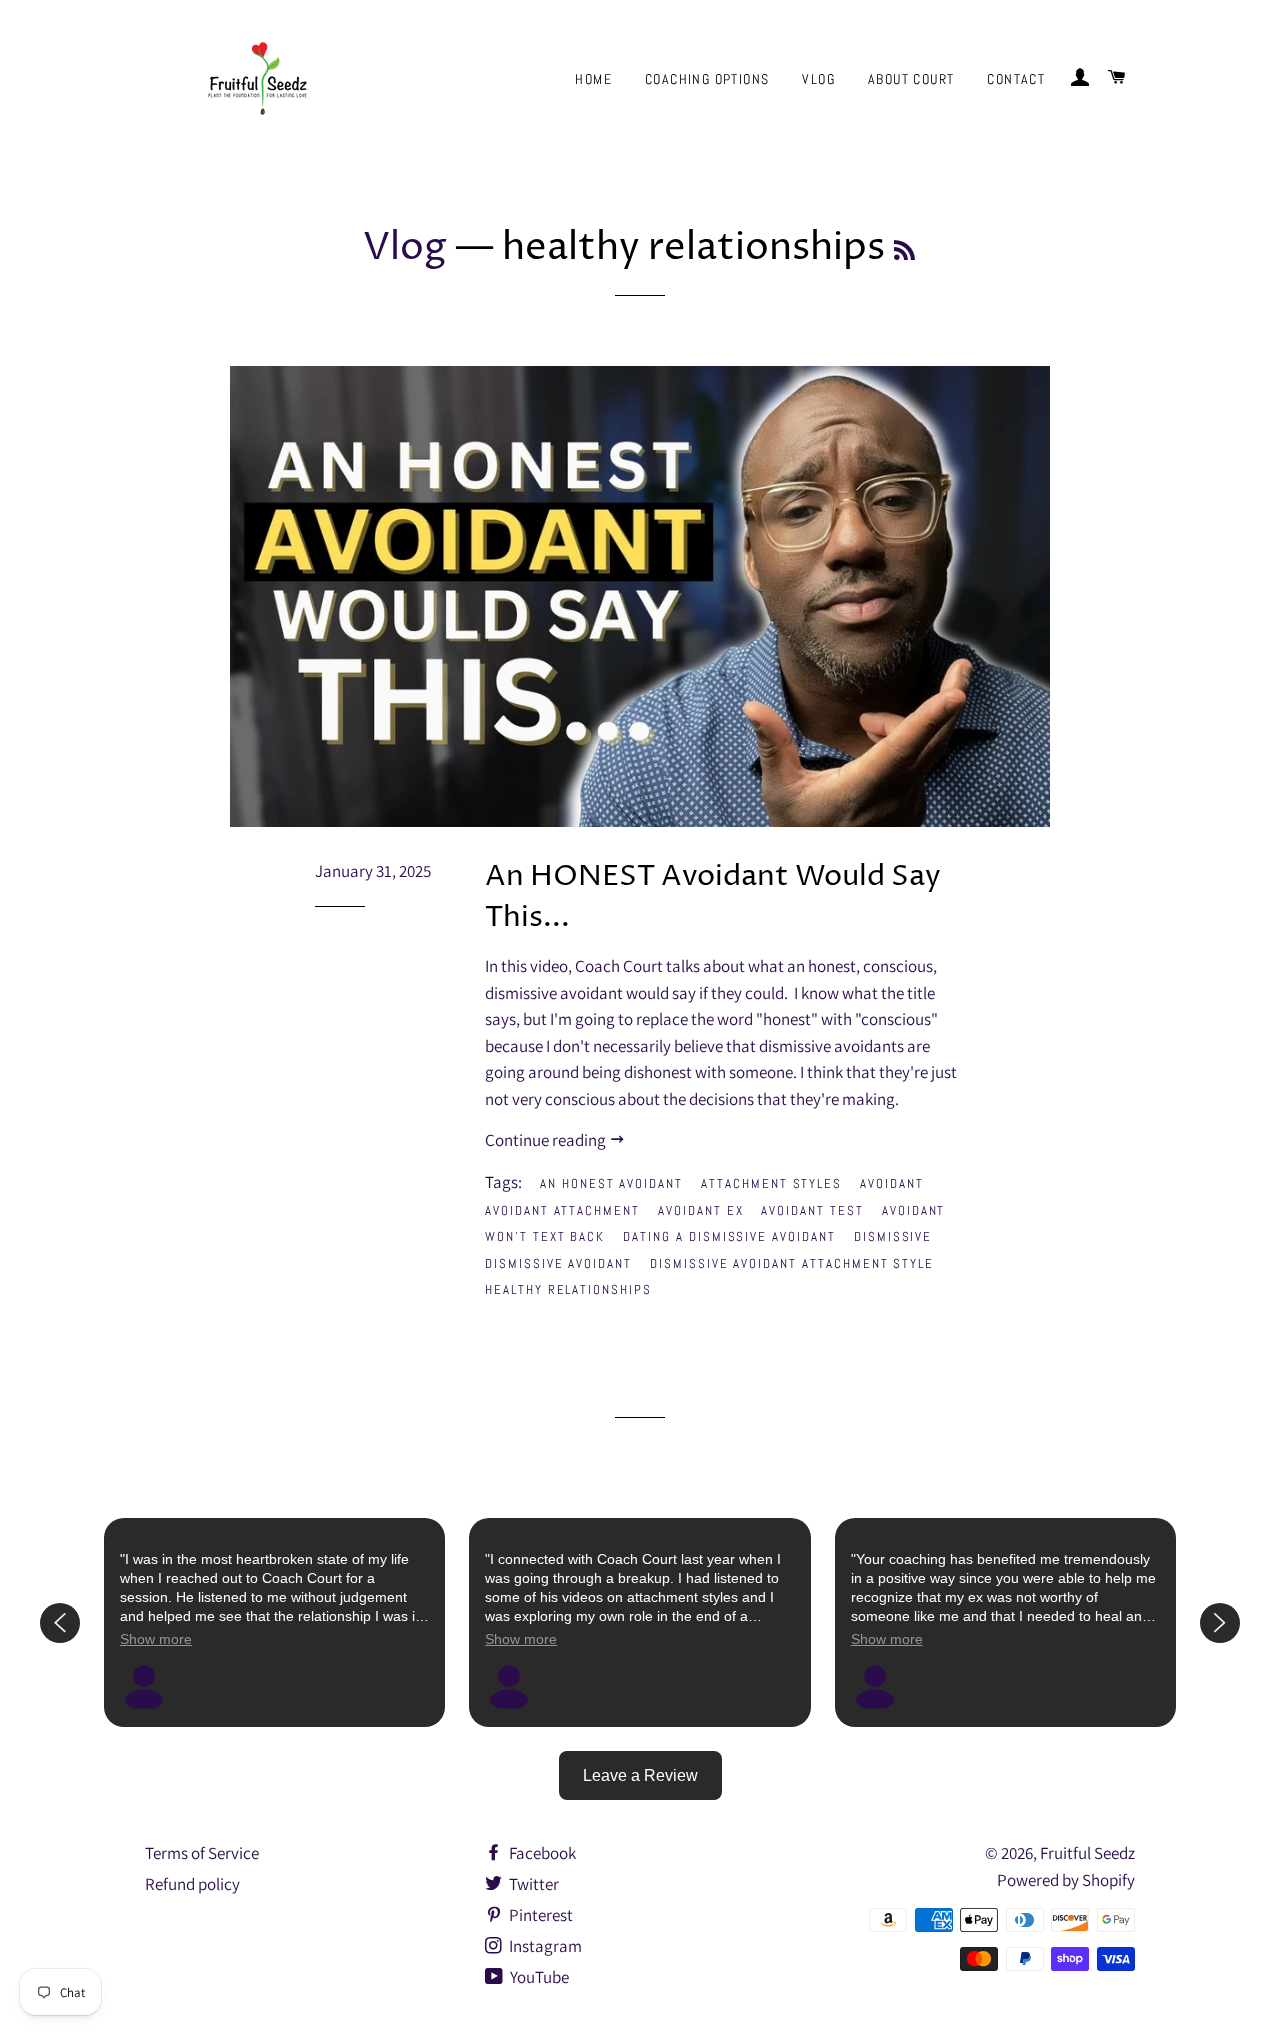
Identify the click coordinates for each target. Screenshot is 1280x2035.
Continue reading (547, 1140)
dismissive (893, 1236)
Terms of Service (202, 1853)
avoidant (892, 1183)
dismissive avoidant (558, 1263)
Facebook (541, 1853)
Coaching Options (707, 79)
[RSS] (904, 252)
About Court (911, 79)
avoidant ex (700, 1210)
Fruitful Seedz (1087, 1853)
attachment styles (771, 1183)
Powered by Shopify (1066, 1880)
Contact (1016, 79)
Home (593, 79)
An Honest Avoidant (611, 1183)
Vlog (818, 79)
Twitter (532, 1884)
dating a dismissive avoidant (729, 1236)
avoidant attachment (562, 1210)
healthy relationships (568, 1289)
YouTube (538, 1977)
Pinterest (539, 1915)
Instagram (544, 1946)
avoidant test (812, 1210)
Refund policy (192, 1884)
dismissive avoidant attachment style (792, 1263)
